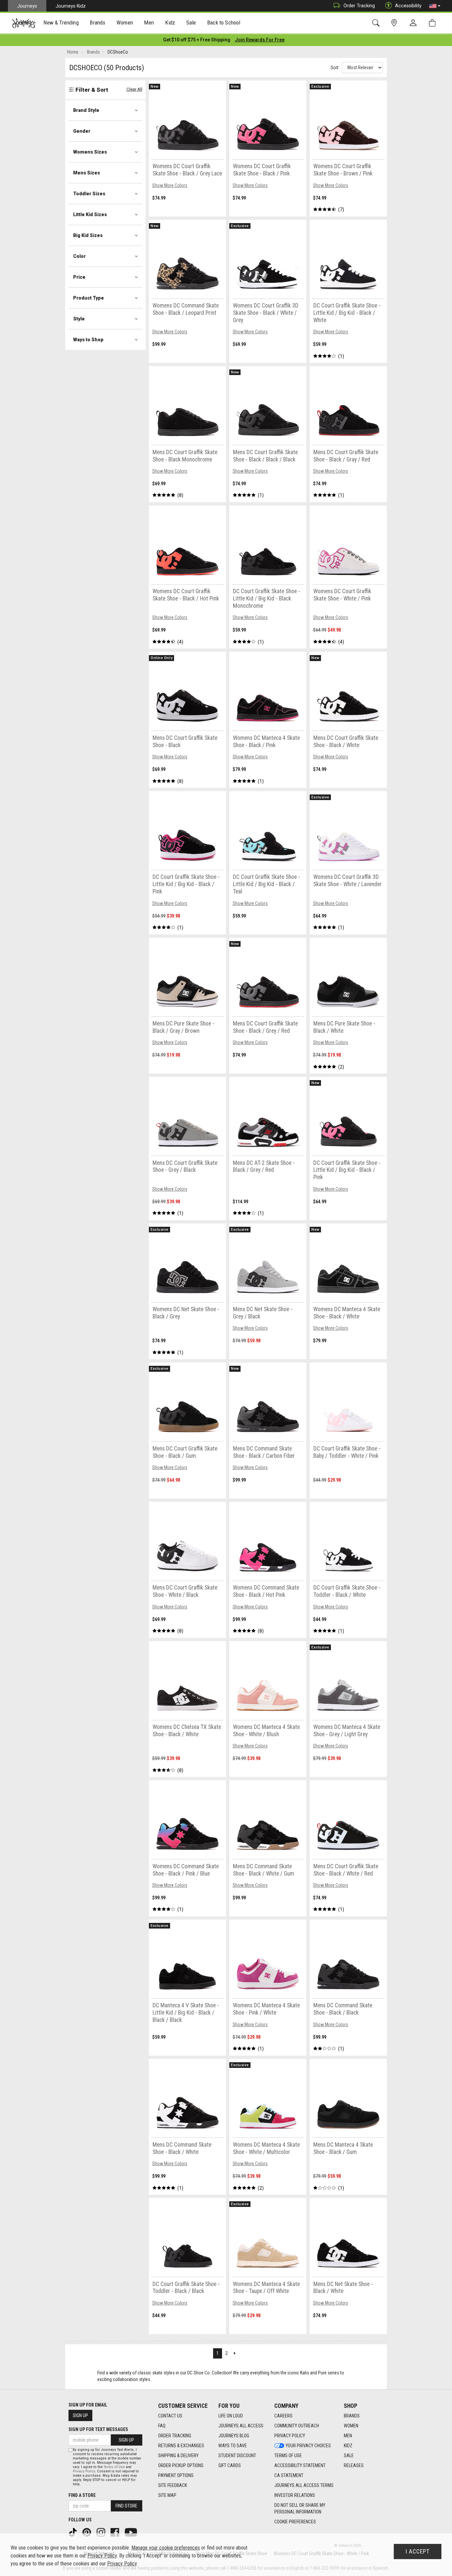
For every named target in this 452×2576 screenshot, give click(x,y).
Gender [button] (82, 131)
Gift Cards (230, 2465)
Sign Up (80, 2415)
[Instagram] (102, 2532)
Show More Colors (170, 185)
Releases (354, 2465)
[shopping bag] (434, 23)
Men (348, 2436)
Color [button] (79, 256)
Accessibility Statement (300, 2465)
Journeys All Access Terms (304, 2485)
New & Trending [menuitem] (61, 23)
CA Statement (289, 2475)
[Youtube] (132, 2532)
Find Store (126, 2506)
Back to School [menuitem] (224, 23)
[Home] (24, 23)
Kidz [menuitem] (170, 23)
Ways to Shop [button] (88, 340)
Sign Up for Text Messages (98, 2429)
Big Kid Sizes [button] (88, 235)
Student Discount (237, 2456)
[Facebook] (115, 2532)
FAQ (162, 2426)
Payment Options (176, 2475)
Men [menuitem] (149, 23)
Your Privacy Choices (308, 2446)
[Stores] (395, 23)
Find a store (82, 2495)
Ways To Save (233, 2446)
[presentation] (61, 23)
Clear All (134, 89)
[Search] (377, 23)
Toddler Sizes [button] (89, 194)
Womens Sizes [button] (90, 152)
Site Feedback (173, 2485)
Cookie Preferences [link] (295, 2522)
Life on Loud (231, 2416)
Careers (283, 2416)
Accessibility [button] (408, 6)
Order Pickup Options (181, 2465)
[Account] (415, 23)
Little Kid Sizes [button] (90, 215)
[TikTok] (73, 2532)
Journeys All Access (241, 2426)
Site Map (167, 2495)
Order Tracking (359, 6)
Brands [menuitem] (97, 23)
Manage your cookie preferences (166, 2548)
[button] (435, 6)
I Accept (418, 2552)
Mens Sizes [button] (87, 173)
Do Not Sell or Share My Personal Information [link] (300, 2508)
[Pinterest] (87, 2532)
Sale (349, 2456)
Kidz (348, 2446)
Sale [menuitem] (191, 23)
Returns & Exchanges (181, 2446)
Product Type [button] (89, 298)
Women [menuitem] (125, 23)
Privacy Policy (290, 2436)
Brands (352, 2416)
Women (351, 2426)
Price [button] (79, 277)
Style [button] (79, 319)
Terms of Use (288, 2456)
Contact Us (170, 2416)
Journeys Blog (234, 2436)
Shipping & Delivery (178, 2456)
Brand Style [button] (86, 110)
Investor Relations (295, 2495)
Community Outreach (297, 2426)
